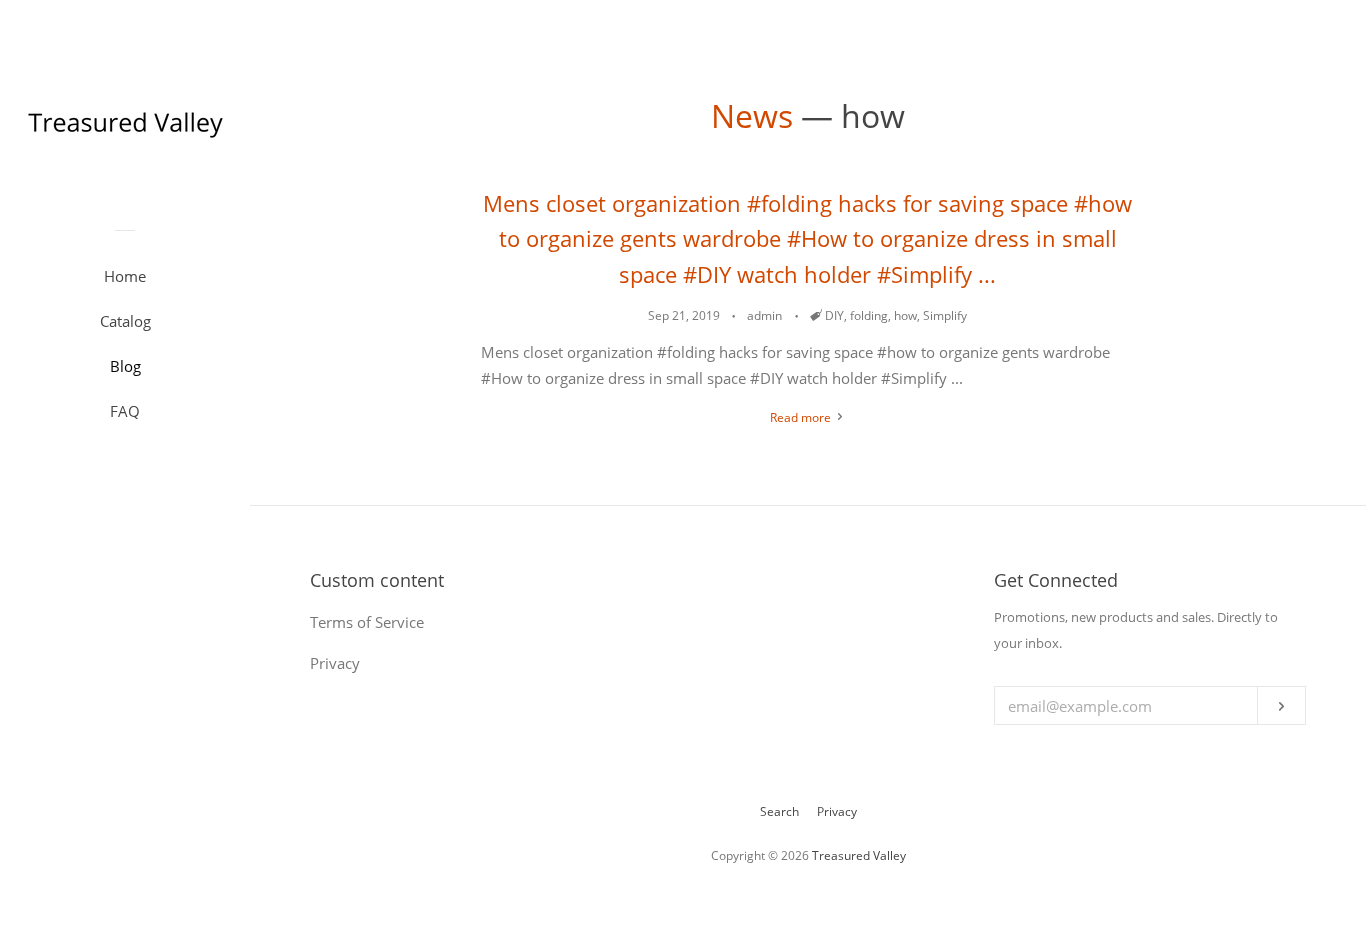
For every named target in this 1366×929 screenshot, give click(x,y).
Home (125, 276)
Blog (125, 366)
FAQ (125, 411)
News (752, 115)
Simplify (945, 315)
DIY (834, 315)
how (905, 315)
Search (779, 811)
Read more (802, 417)
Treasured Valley (859, 855)
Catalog (125, 321)
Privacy (837, 811)
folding (869, 315)
